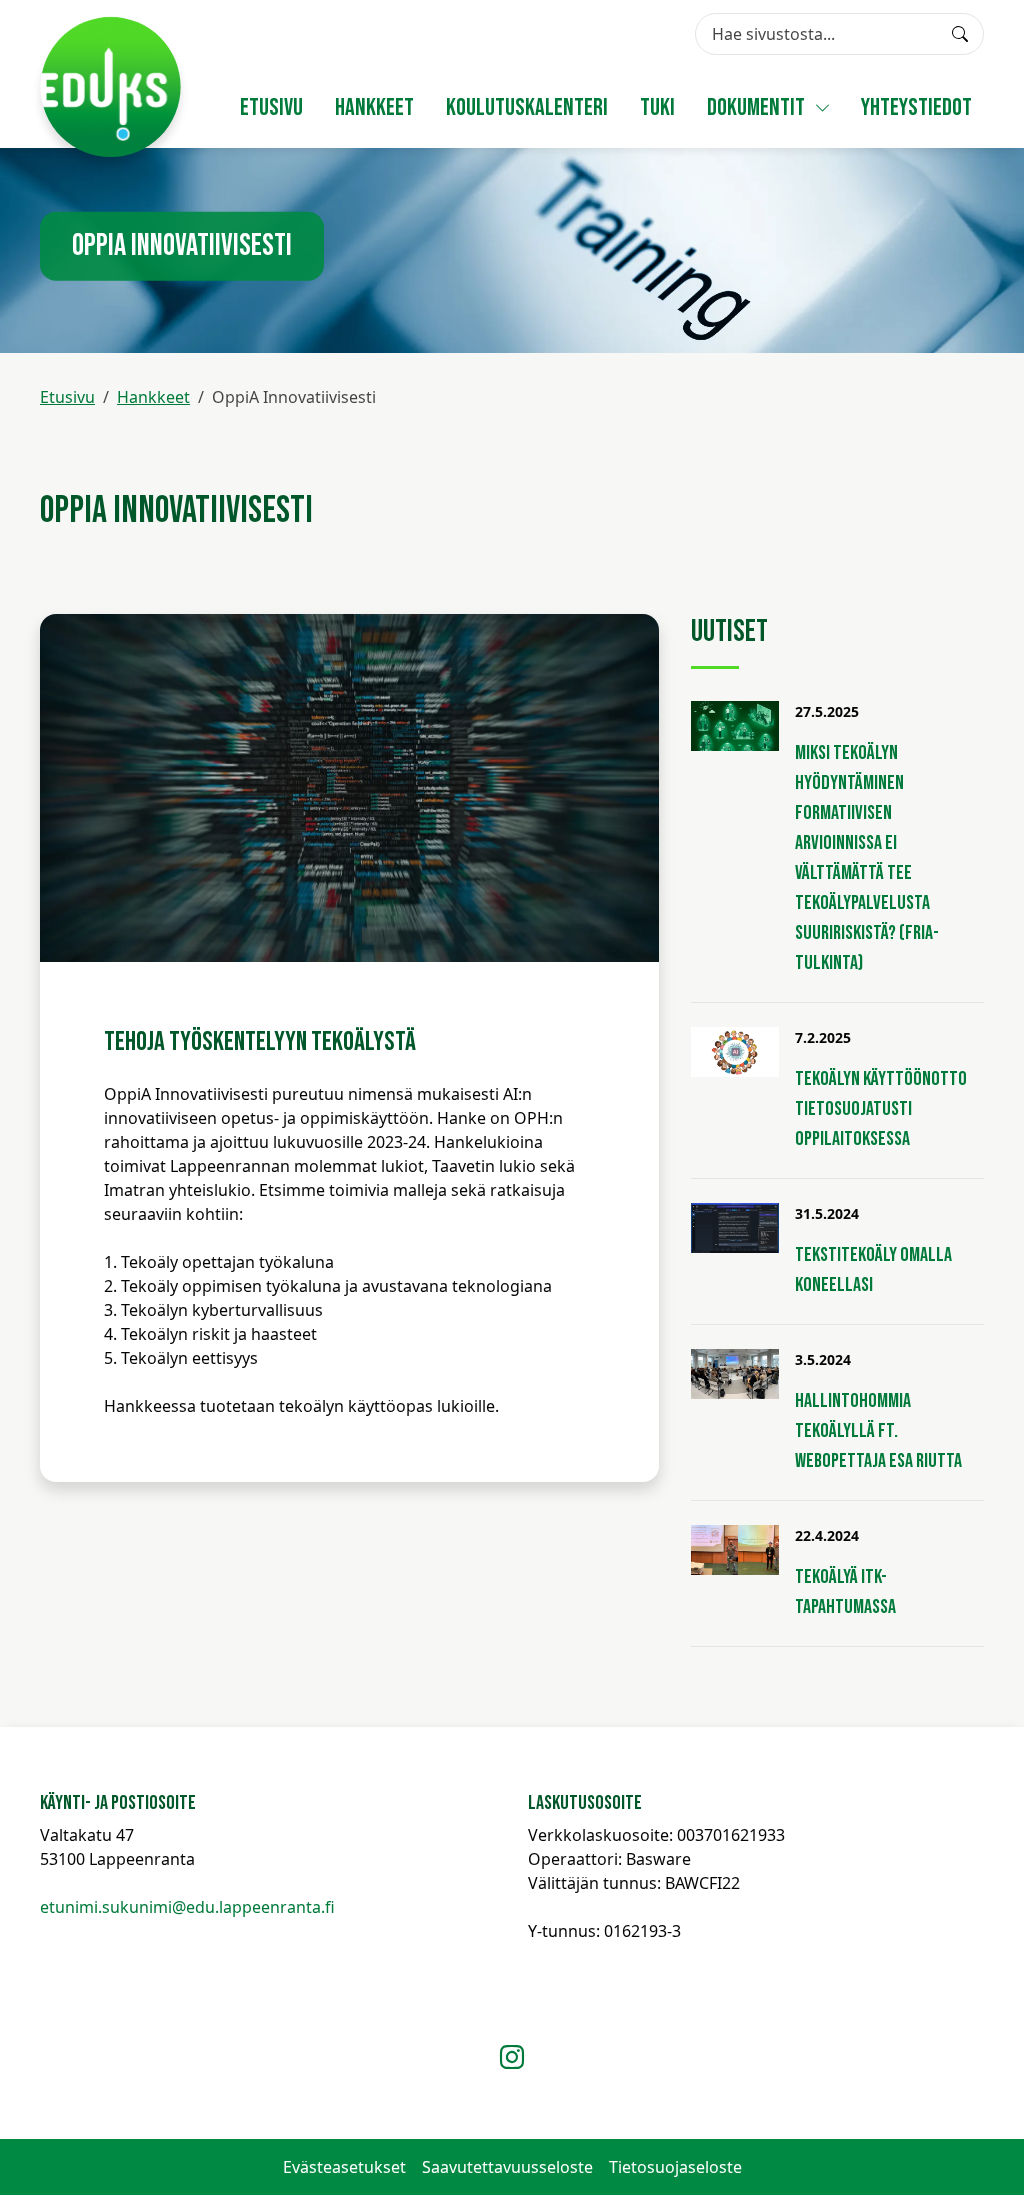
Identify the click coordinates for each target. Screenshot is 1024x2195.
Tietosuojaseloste (675, 2167)
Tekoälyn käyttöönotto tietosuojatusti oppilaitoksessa (881, 1109)
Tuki (657, 107)
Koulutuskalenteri (527, 107)
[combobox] (839, 34)
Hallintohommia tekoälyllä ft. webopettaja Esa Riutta (878, 1431)
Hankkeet (374, 107)
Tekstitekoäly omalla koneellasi (873, 1270)
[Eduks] (111, 87)
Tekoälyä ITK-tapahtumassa (845, 1592)
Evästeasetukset (344, 2167)
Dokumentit (756, 107)
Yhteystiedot (916, 107)
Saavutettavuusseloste (507, 2167)
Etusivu (271, 107)
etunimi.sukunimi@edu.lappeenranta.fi (187, 1907)
